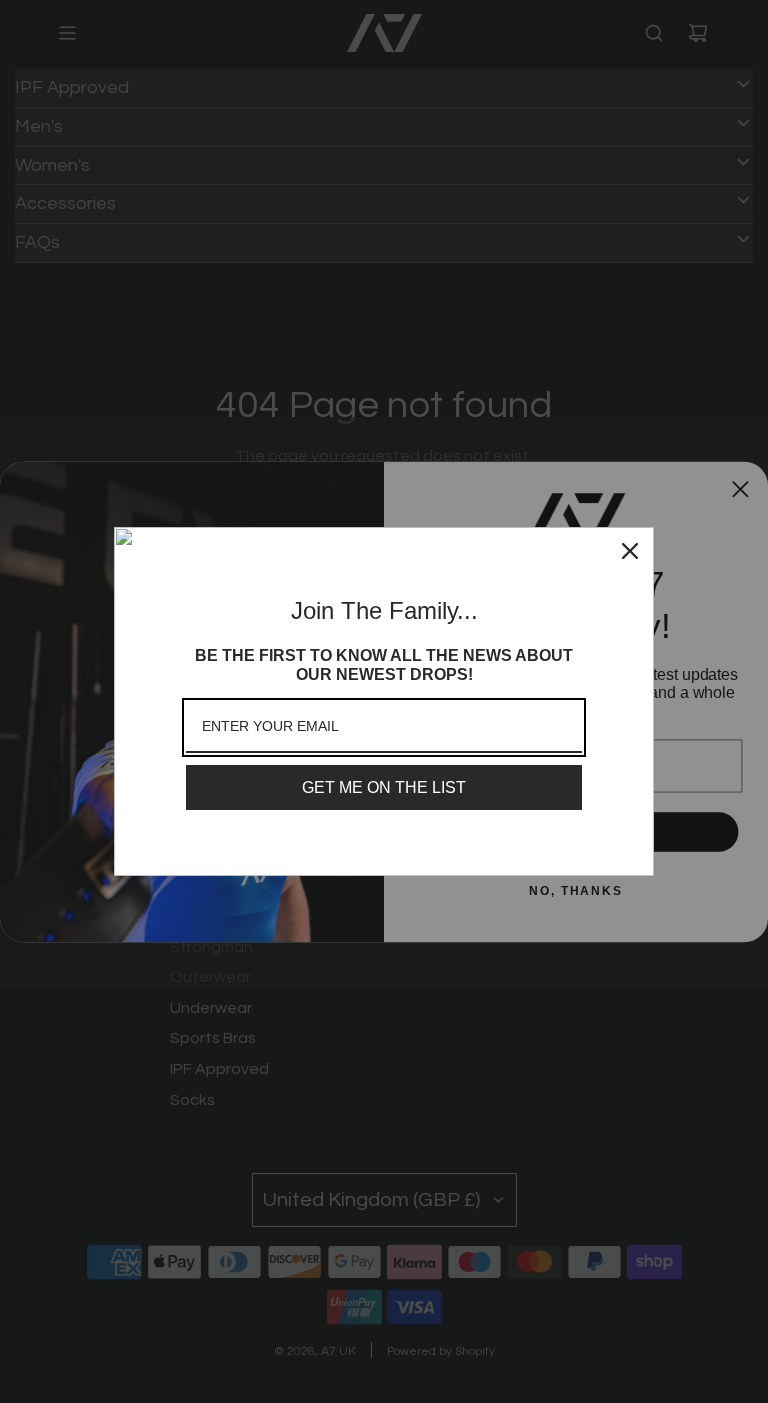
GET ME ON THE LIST (384, 787)
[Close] (630, 551)
